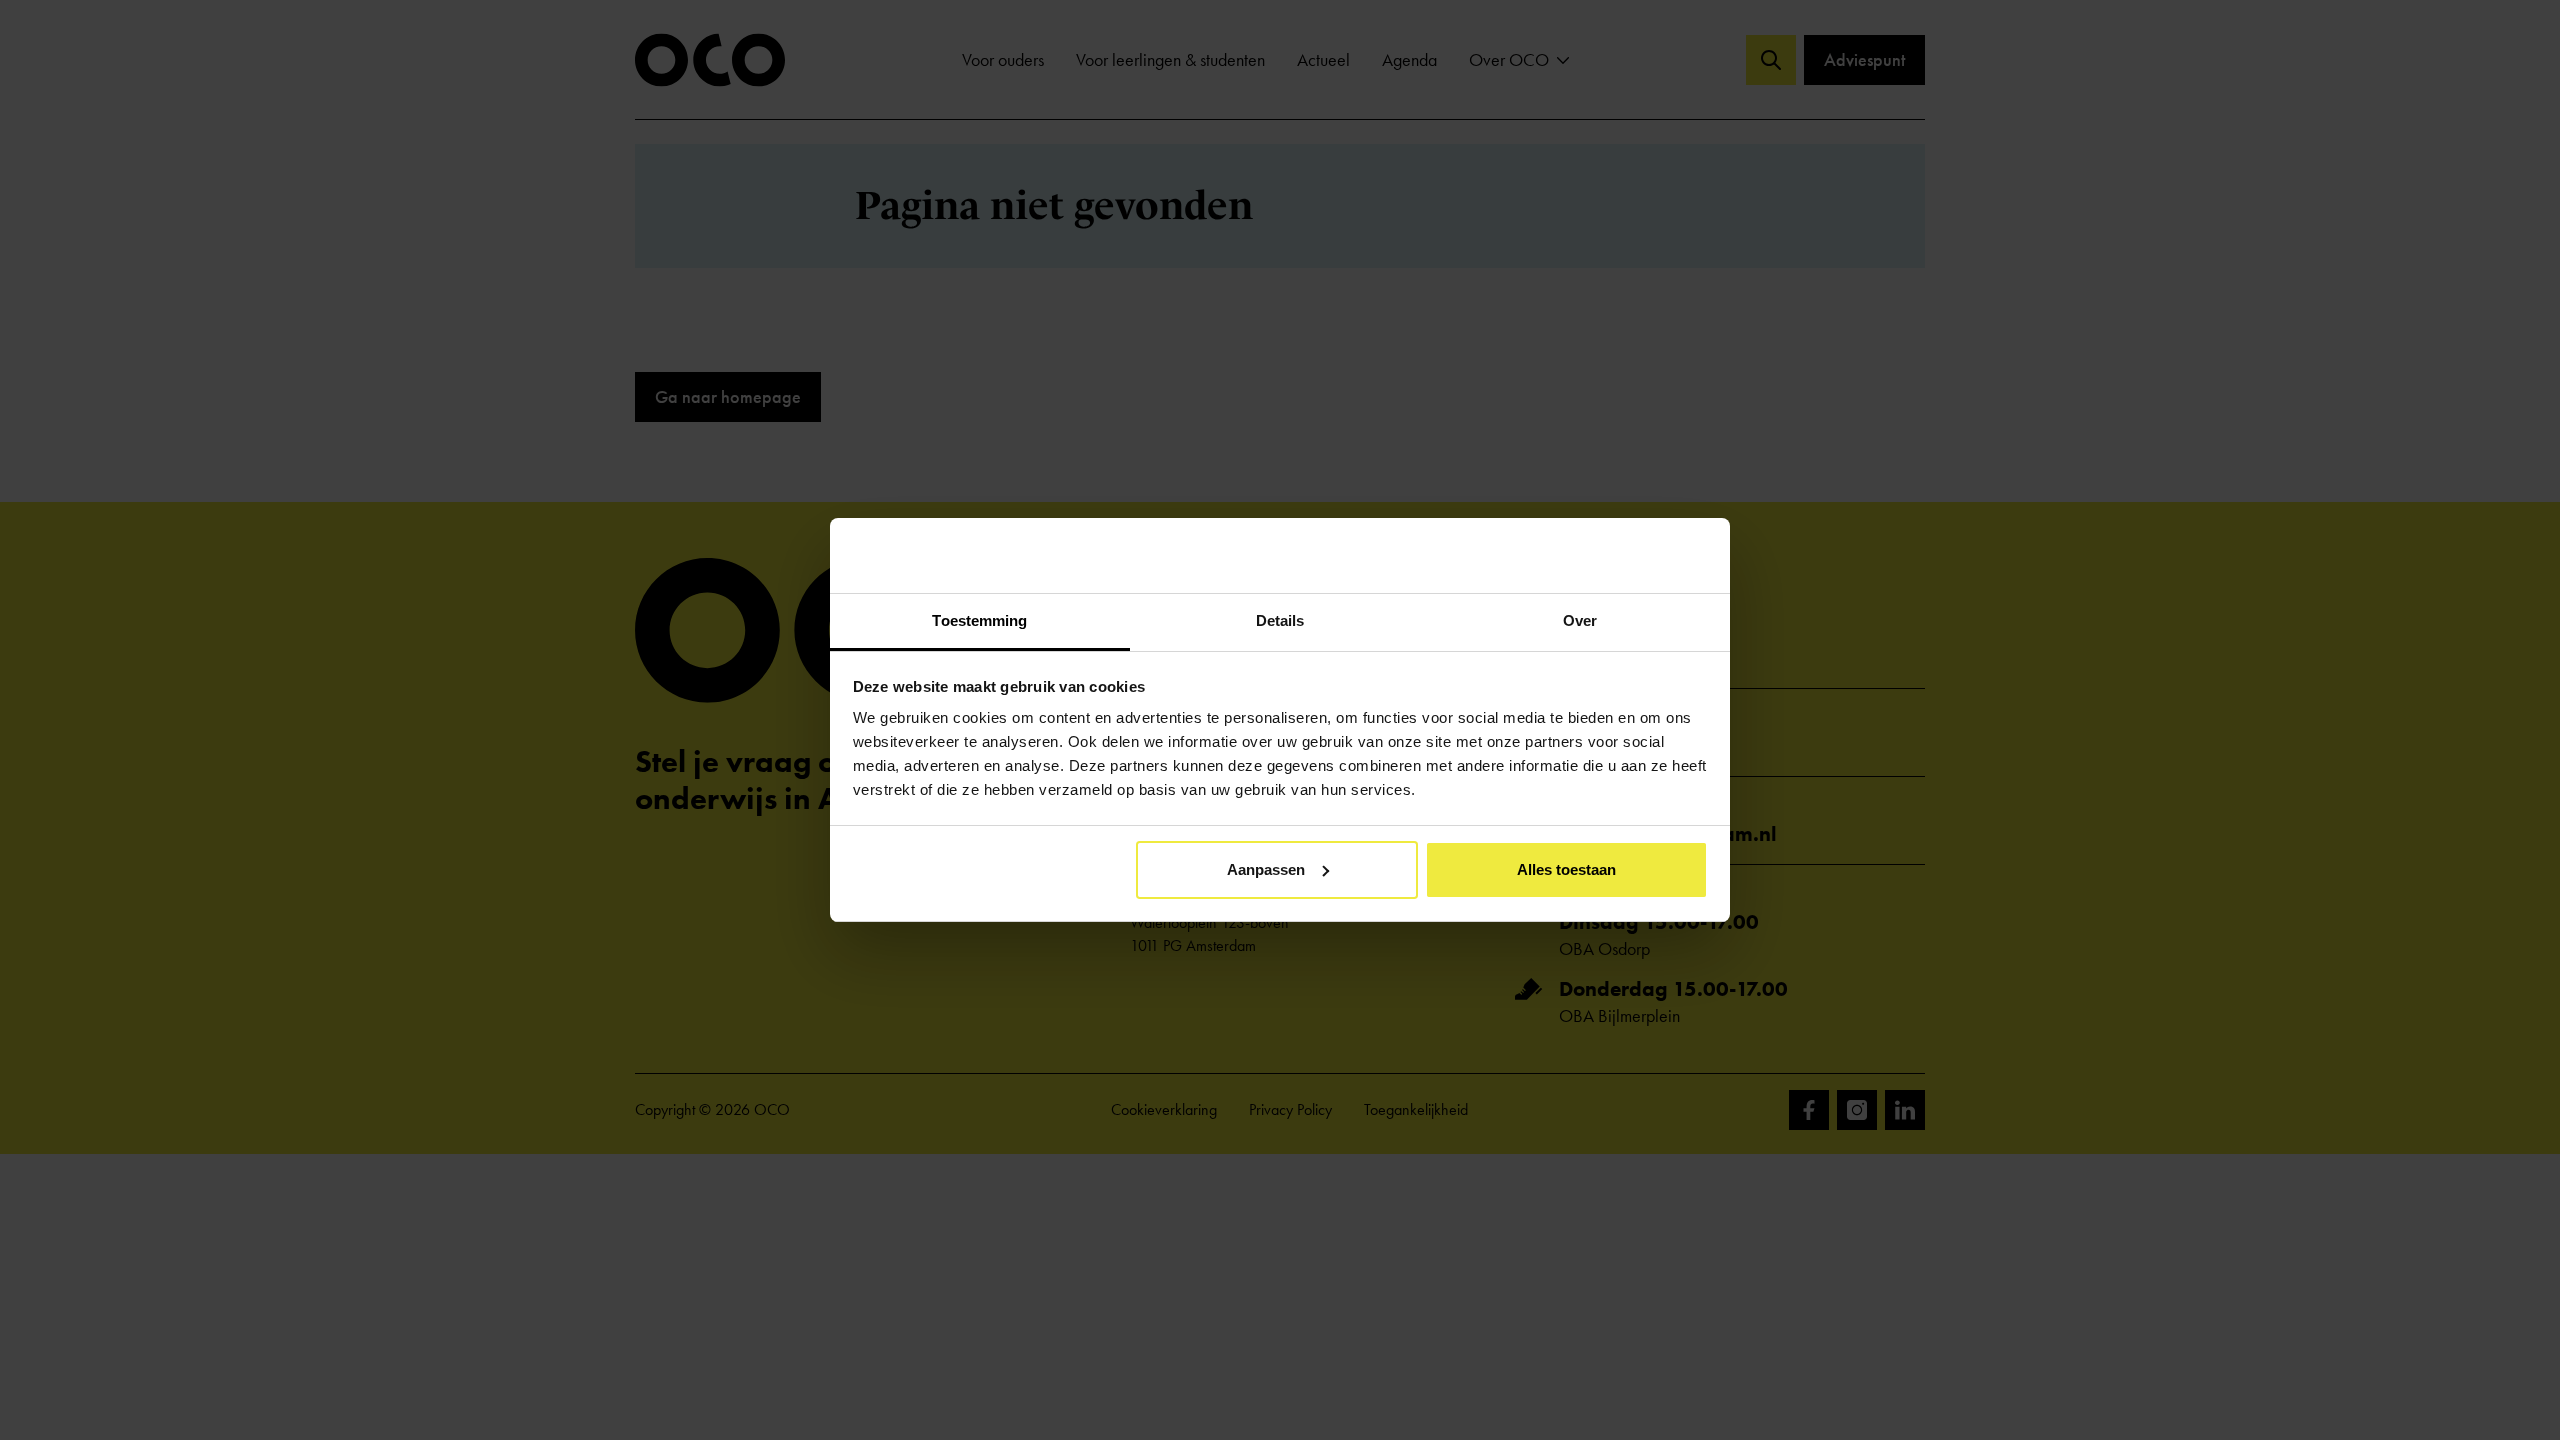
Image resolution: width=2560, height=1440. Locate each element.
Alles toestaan (1566, 869)
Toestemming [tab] (979, 620)
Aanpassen (1266, 869)
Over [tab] (1580, 620)
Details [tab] (1280, 620)
